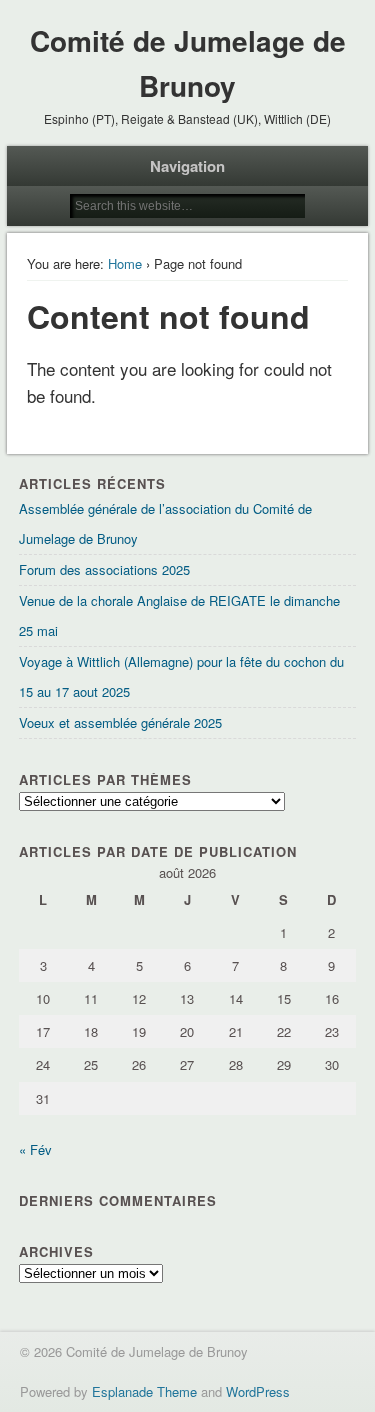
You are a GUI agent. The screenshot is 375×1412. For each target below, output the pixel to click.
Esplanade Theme (144, 1391)
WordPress (258, 1391)
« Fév (35, 1149)
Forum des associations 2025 (104, 569)
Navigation (187, 166)
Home (125, 263)
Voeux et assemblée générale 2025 (120, 722)
